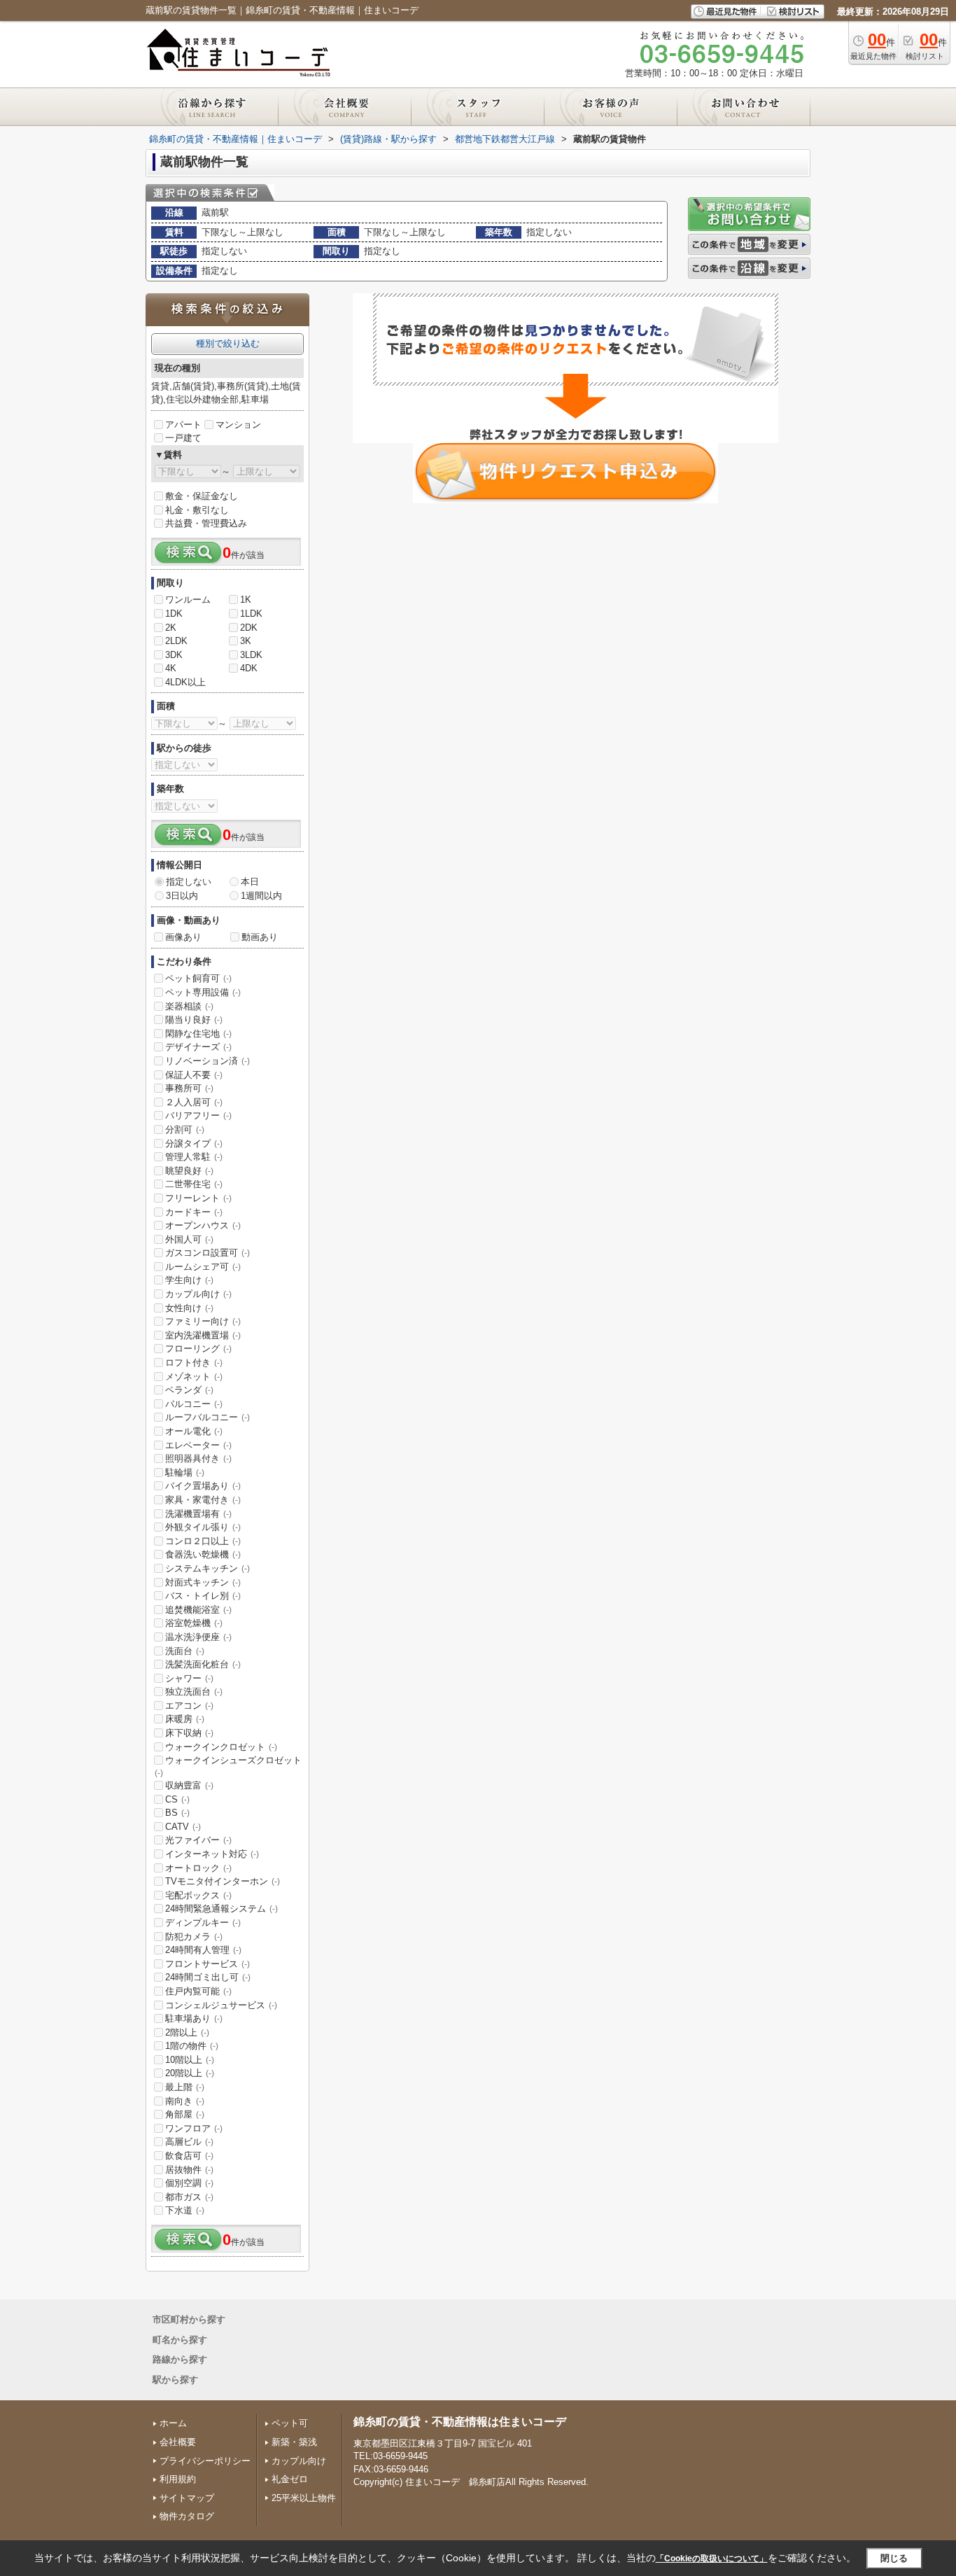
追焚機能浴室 (198, 1610)
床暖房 (185, 1719)
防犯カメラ (194, 1937)
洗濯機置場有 (198, 1514)
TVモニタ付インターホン (223, 1881)
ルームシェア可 (203, 1267)
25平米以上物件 (304, 2498)
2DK (249, 628)
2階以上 (187, 2032)
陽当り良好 (194, 1020)
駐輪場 (185, 1472)
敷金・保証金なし (202, 496)
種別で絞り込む (228, 343)
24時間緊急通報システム (222, 1909)
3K (246, 641)
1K (246, 600)
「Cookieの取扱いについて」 (712, 2558)
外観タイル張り (203, 1527)
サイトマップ (187, 2498)
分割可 (185, 1129)
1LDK (251, 614)
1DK (174, 614)
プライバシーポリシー (205, 2461)
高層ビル (189, 2142)
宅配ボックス (198, 1895)
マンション (238, 425)
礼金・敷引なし (197, 510)
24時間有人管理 (203, 1950)
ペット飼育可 (198, 978)
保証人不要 (194, 1075)
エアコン (189, 1706)
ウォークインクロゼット (221, 1747)
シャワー (189, 1678)
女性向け (189, 1308)
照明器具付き (198, 1458)
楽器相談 (189, 1006)
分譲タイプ (194, 1143)
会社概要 (178, 2442)
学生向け (189, 1280)
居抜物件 (189, 2170)
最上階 (185, 2087)
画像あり (183, 937)
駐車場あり (194, 2018)
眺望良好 (189, 1171)
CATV (183, 1827)
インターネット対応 (212, 1854)
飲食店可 (189, 2156)
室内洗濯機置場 (203, 1335)
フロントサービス (208, 1964)
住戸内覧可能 (198, 1991)
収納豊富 (189, 1785)
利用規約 (178, 2479)
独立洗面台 (194, 1692)
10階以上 (190, 2060)
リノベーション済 (208, 1061)
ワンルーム (188, 600)
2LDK (176, 641)
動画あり (260, 937)
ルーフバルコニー (208, 1417)
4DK (249, 668)
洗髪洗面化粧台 (203, 1664)
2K (171, 628)
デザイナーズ (198, 1047)
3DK (174, 655)
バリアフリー (198, 1115)
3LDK (251, 655)
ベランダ (189, 1390)
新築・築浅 (294, 2442)
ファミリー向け (203, 1321)
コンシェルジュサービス (221, 2005)
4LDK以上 (185, 682)
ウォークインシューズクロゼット (228, 1766)
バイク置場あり (203, 1486)
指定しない (189, 882)
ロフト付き (194, 1363)
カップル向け (198, 1294)
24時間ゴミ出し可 (208, 1977)
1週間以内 (261, 896)
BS (177, 1813)
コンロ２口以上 (203, 1541)
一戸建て (183, 438)
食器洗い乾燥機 (203, 1554)
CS (177, 1799)
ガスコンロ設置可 (208, 1253)
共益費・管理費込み (206, 523)
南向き (185, 2101)
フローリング (198, 1349)
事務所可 (189, 1088)
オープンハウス (203, 1225)
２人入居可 (194, 1102)
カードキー (194, 1212)
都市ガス (189, 2197)
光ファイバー (198, 1840)
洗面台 (185, 1651)
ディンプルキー (203, 1923)
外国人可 (189, 1239)
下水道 (185, 2210)
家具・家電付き (203, 1500)
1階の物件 (192, 2046)
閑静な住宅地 (198, 1034)
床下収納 (189, 1733)
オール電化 (194, 1431)
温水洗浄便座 (198, 1637)
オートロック (198, 1868)
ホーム (173, 2423)
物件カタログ (187, 2516)
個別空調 (189, 2183)
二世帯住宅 (194, 1184)
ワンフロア (194, 2128)
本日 (250, 882)
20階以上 (190, 2073)
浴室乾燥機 (194, 1623)
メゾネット (194, 1377)
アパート (183, 425)
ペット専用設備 (203, 992)
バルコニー (194, 1404)
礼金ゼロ (290, 2479)
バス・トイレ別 (203, 1596)
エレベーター (198, 1445)
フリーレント (198, 1198)
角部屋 (185, 2114)
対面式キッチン (203, 1582)
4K (171, 668)
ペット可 (290, 2423)
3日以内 (182, 896)
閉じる (894, 2558)
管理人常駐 (194, 1157)
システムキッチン (208, 1568)
